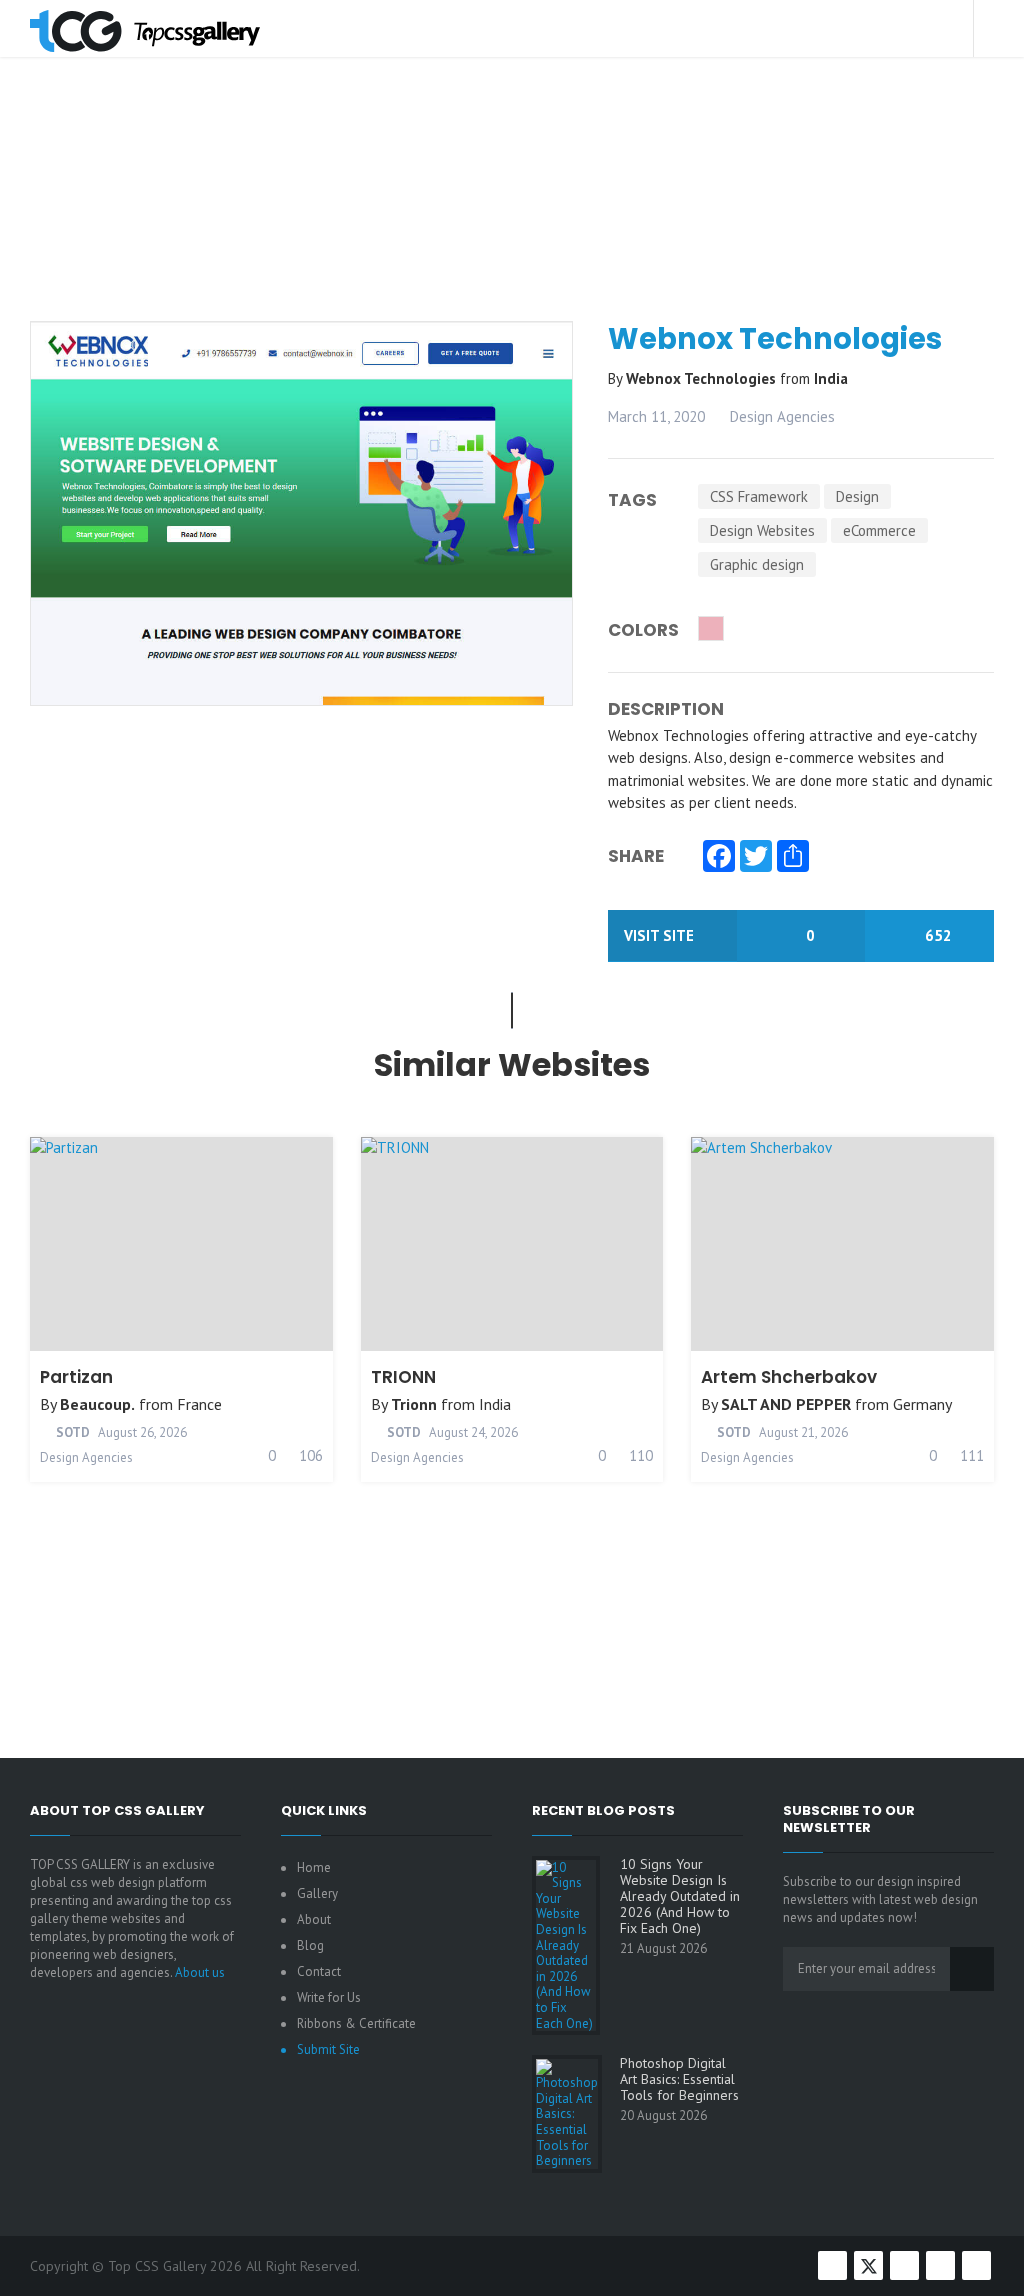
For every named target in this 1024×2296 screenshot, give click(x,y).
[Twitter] (756, 858)
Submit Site (328, 2049)
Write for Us (329, 1997)
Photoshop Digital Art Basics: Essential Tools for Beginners (679, 2079)
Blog (310, 1945)
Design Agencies (782, 416)
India (831, 378)
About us (200, 1972)
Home (314, 1867)
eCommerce (879, 530)
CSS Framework (759, 496)
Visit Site (661, 935)
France (199, 1404)
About (314, 1919)
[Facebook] (719, 858)
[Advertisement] (520, 234)
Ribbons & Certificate (356, 2023)
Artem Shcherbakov (789, 1377)
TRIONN (403, 1377)
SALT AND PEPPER (786, 1404)
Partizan (76, 1377)
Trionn (414, 1404)
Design (857, 496)
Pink (711, 628)
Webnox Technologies (703, 378)
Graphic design (757, 564)
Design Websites (762, 530)
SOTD (71, 1432)
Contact (319, 1971)
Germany (922, 1404)
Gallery (317, 1893)
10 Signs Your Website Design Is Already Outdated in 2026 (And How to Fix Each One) (680, 1896)
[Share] (793, 858)
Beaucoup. (97, 1404)
